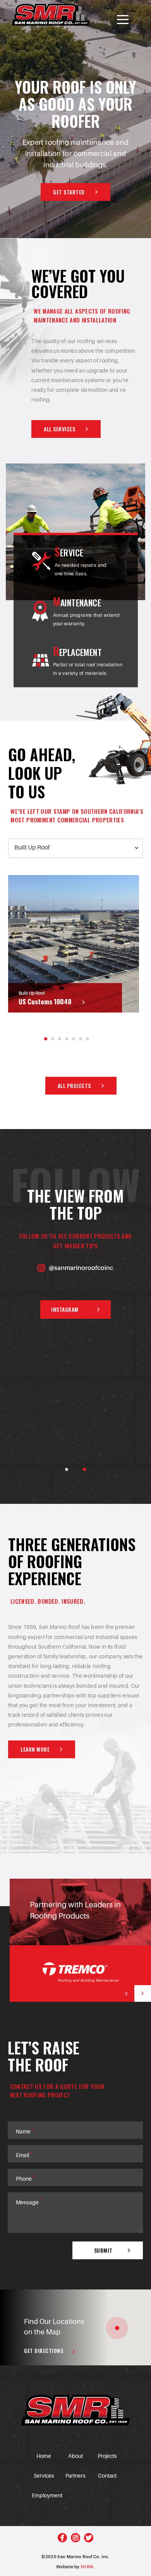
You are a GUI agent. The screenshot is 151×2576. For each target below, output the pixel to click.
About (75, 2456)
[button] (117, 2328)
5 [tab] (74, 1039)
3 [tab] (60, 1039)
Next (143, 1993)
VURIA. (88, 2567)
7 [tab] (88, 1039)
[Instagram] (75, 2538)
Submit (103, 2250)
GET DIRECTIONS (44, 2350)
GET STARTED (69, 192)
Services (44, 2476)
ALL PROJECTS (74, 1085)
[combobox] (75, 848)
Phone (25, 2178)
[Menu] (123, 20)
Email (24, 2155)
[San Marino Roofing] (51, 15)
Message (29, 2202)
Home (44, 2456)
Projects (107, 2456)
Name (25, 2131)
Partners (75, 2476)
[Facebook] (62, 2538)
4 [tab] (67, 1039)
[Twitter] (89, 2538)
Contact (107, 2476)
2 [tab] (53, 1039)
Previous (126, 1993)
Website (65, 2567)
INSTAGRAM (65, 1309)
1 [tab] (46, 1039)
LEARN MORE (35, 1749)
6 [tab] (81, 1039)
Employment (47, 2495)
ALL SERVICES (59, 429)
